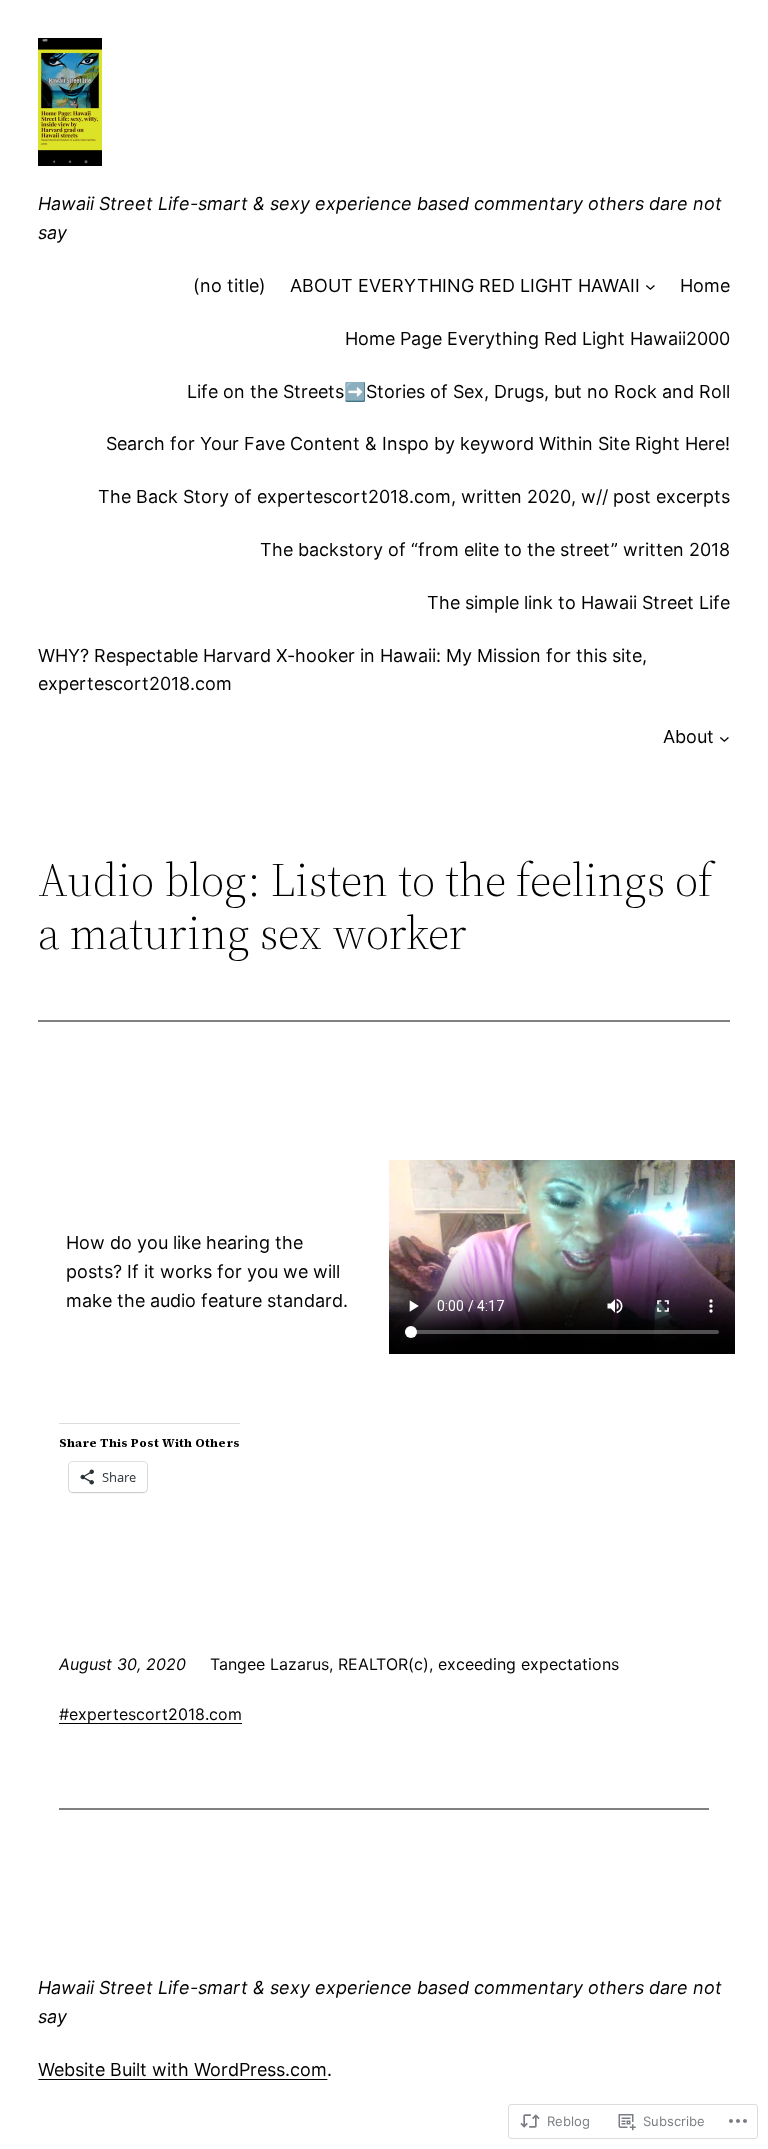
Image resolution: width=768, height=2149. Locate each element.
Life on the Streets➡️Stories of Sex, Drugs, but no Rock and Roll (458, 391)
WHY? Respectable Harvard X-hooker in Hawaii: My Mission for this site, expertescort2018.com (342, 670)
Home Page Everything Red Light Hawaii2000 (537, 338)
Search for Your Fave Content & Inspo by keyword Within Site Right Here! (418, 443)
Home (705, 285)
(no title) (229, 285)
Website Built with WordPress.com (182, 2069)
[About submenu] (724, 737)
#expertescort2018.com (150, 1714)
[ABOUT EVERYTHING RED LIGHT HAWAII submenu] (650, 286)
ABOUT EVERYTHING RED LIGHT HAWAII (465, 285)
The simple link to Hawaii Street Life (578, 602)
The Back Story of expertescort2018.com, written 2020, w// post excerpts (414, 496)
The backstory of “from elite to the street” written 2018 (495, 549)
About (688, 736)
